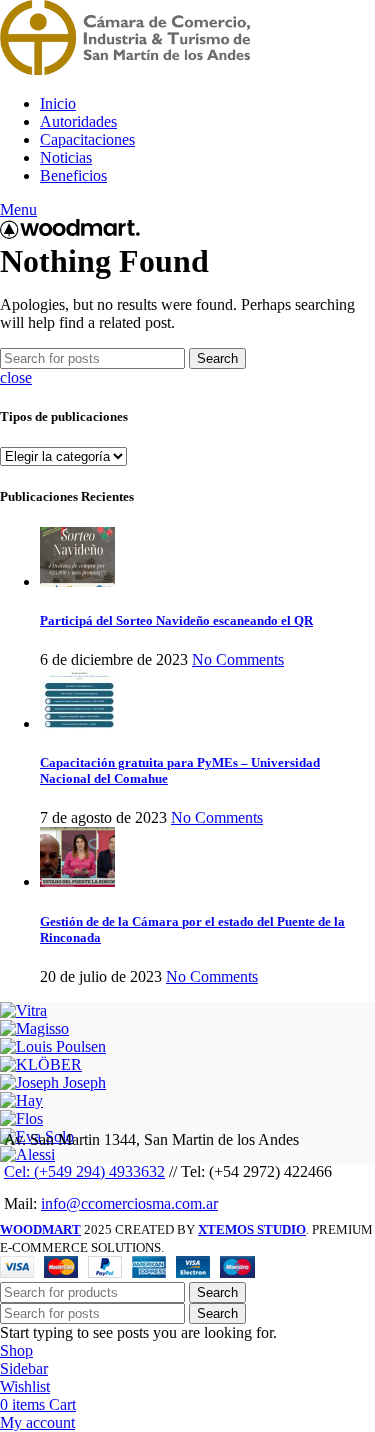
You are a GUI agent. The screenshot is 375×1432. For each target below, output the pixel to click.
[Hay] (21, 1100)
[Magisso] (34, 1028)
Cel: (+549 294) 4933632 (84, 1171)
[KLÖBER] (41, 1064)
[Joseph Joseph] (53, 1082)
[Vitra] (23, 1010)
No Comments (238, 659)
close (16, 377)
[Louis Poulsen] (53, 1046)
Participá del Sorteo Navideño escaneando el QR (176, 620)
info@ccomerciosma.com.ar (129, 1203)
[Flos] (21, 1118)
